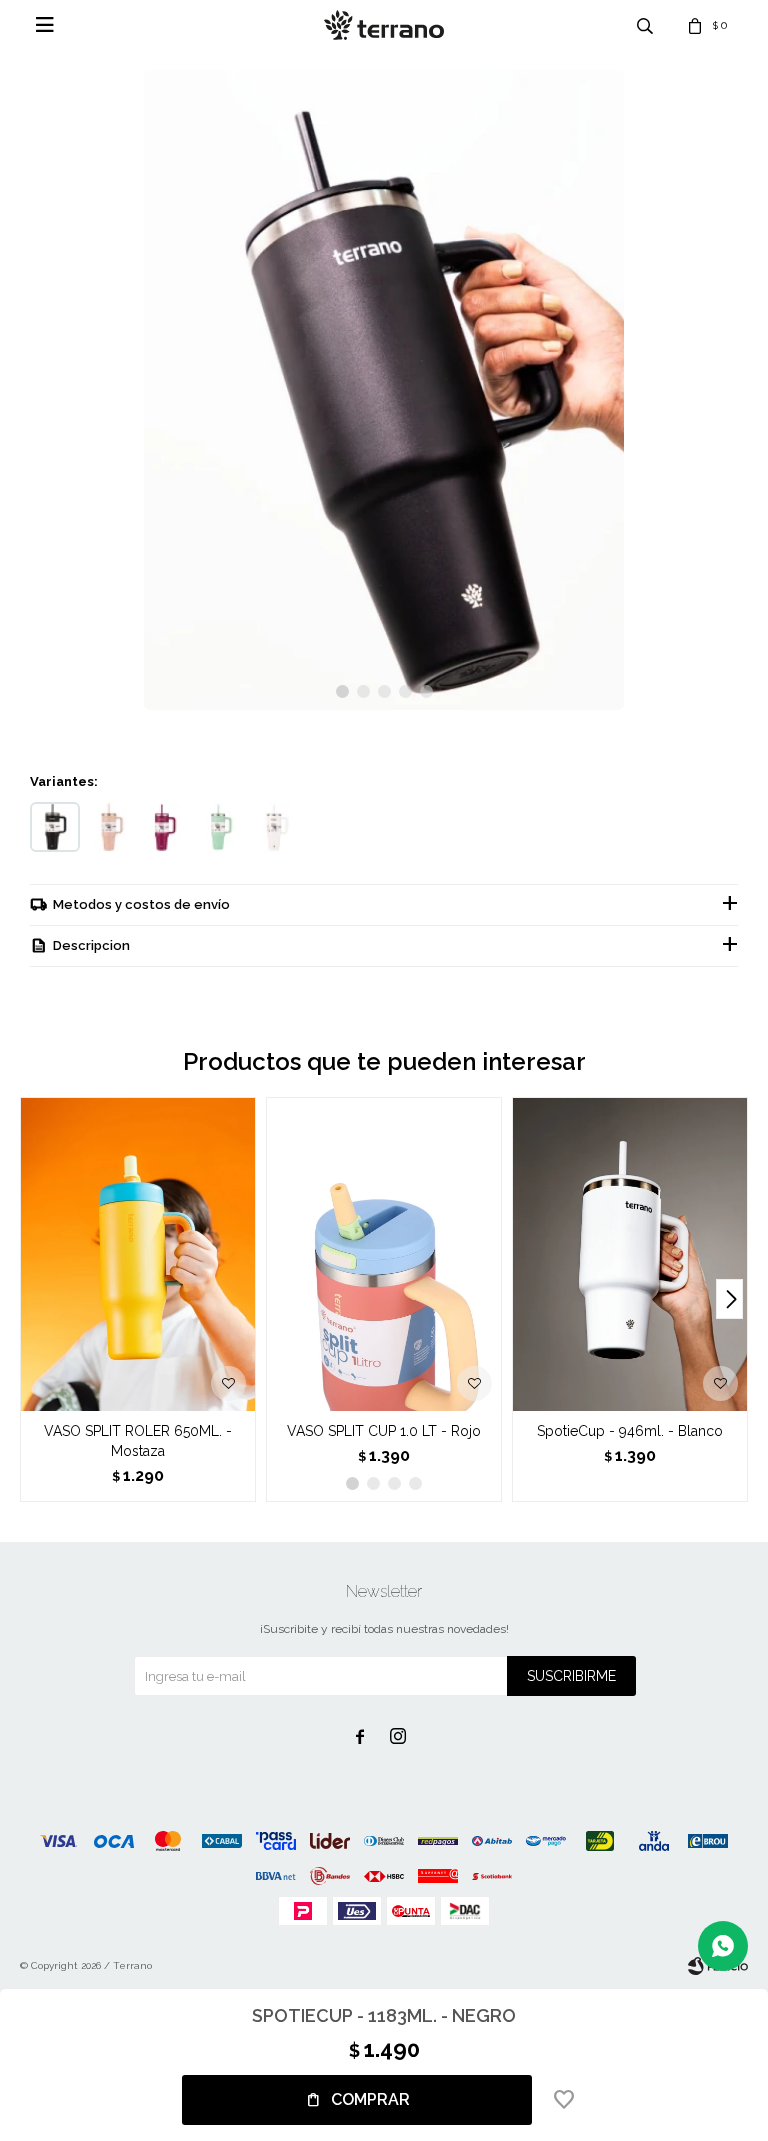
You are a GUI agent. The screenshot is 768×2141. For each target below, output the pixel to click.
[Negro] (55, 827)
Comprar (370, 2099)
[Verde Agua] (220, 827)
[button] (342, 691)
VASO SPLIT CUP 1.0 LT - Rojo (384, 1431)
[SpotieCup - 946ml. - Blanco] (630, 1254)
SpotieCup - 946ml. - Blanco (630, 1431)
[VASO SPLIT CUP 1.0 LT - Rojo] (384, 1254)
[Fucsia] (165, 827)
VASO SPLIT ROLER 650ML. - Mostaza (138, 1441)
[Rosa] (110, 827)
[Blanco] (275, 827)
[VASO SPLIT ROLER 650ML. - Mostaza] (138, 1254)
